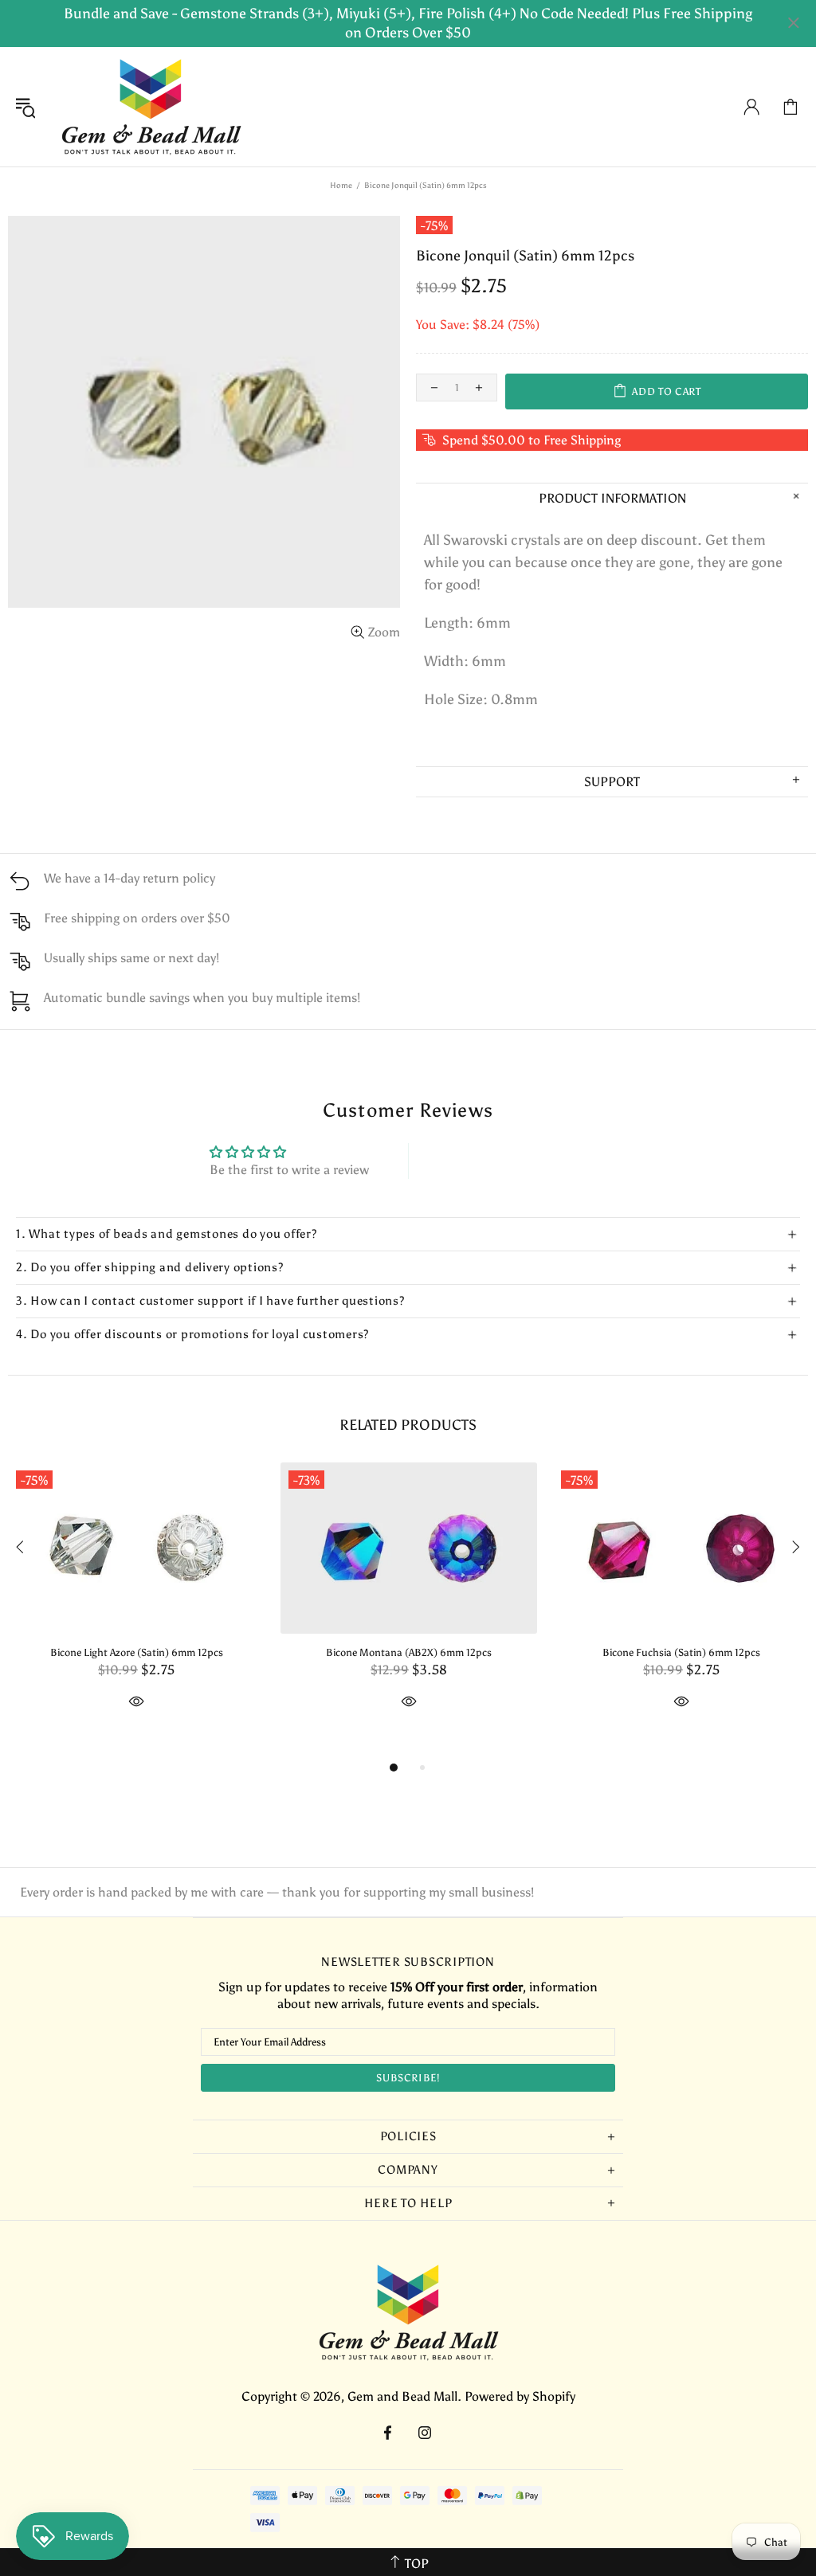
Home (341, 186)
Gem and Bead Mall (151, 107)
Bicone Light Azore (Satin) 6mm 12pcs (137, 1652)
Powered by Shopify (520, 2396)
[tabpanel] (136, 1604)
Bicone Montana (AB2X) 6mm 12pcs (409, 1652)
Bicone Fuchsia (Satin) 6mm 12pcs (681, 1652)
